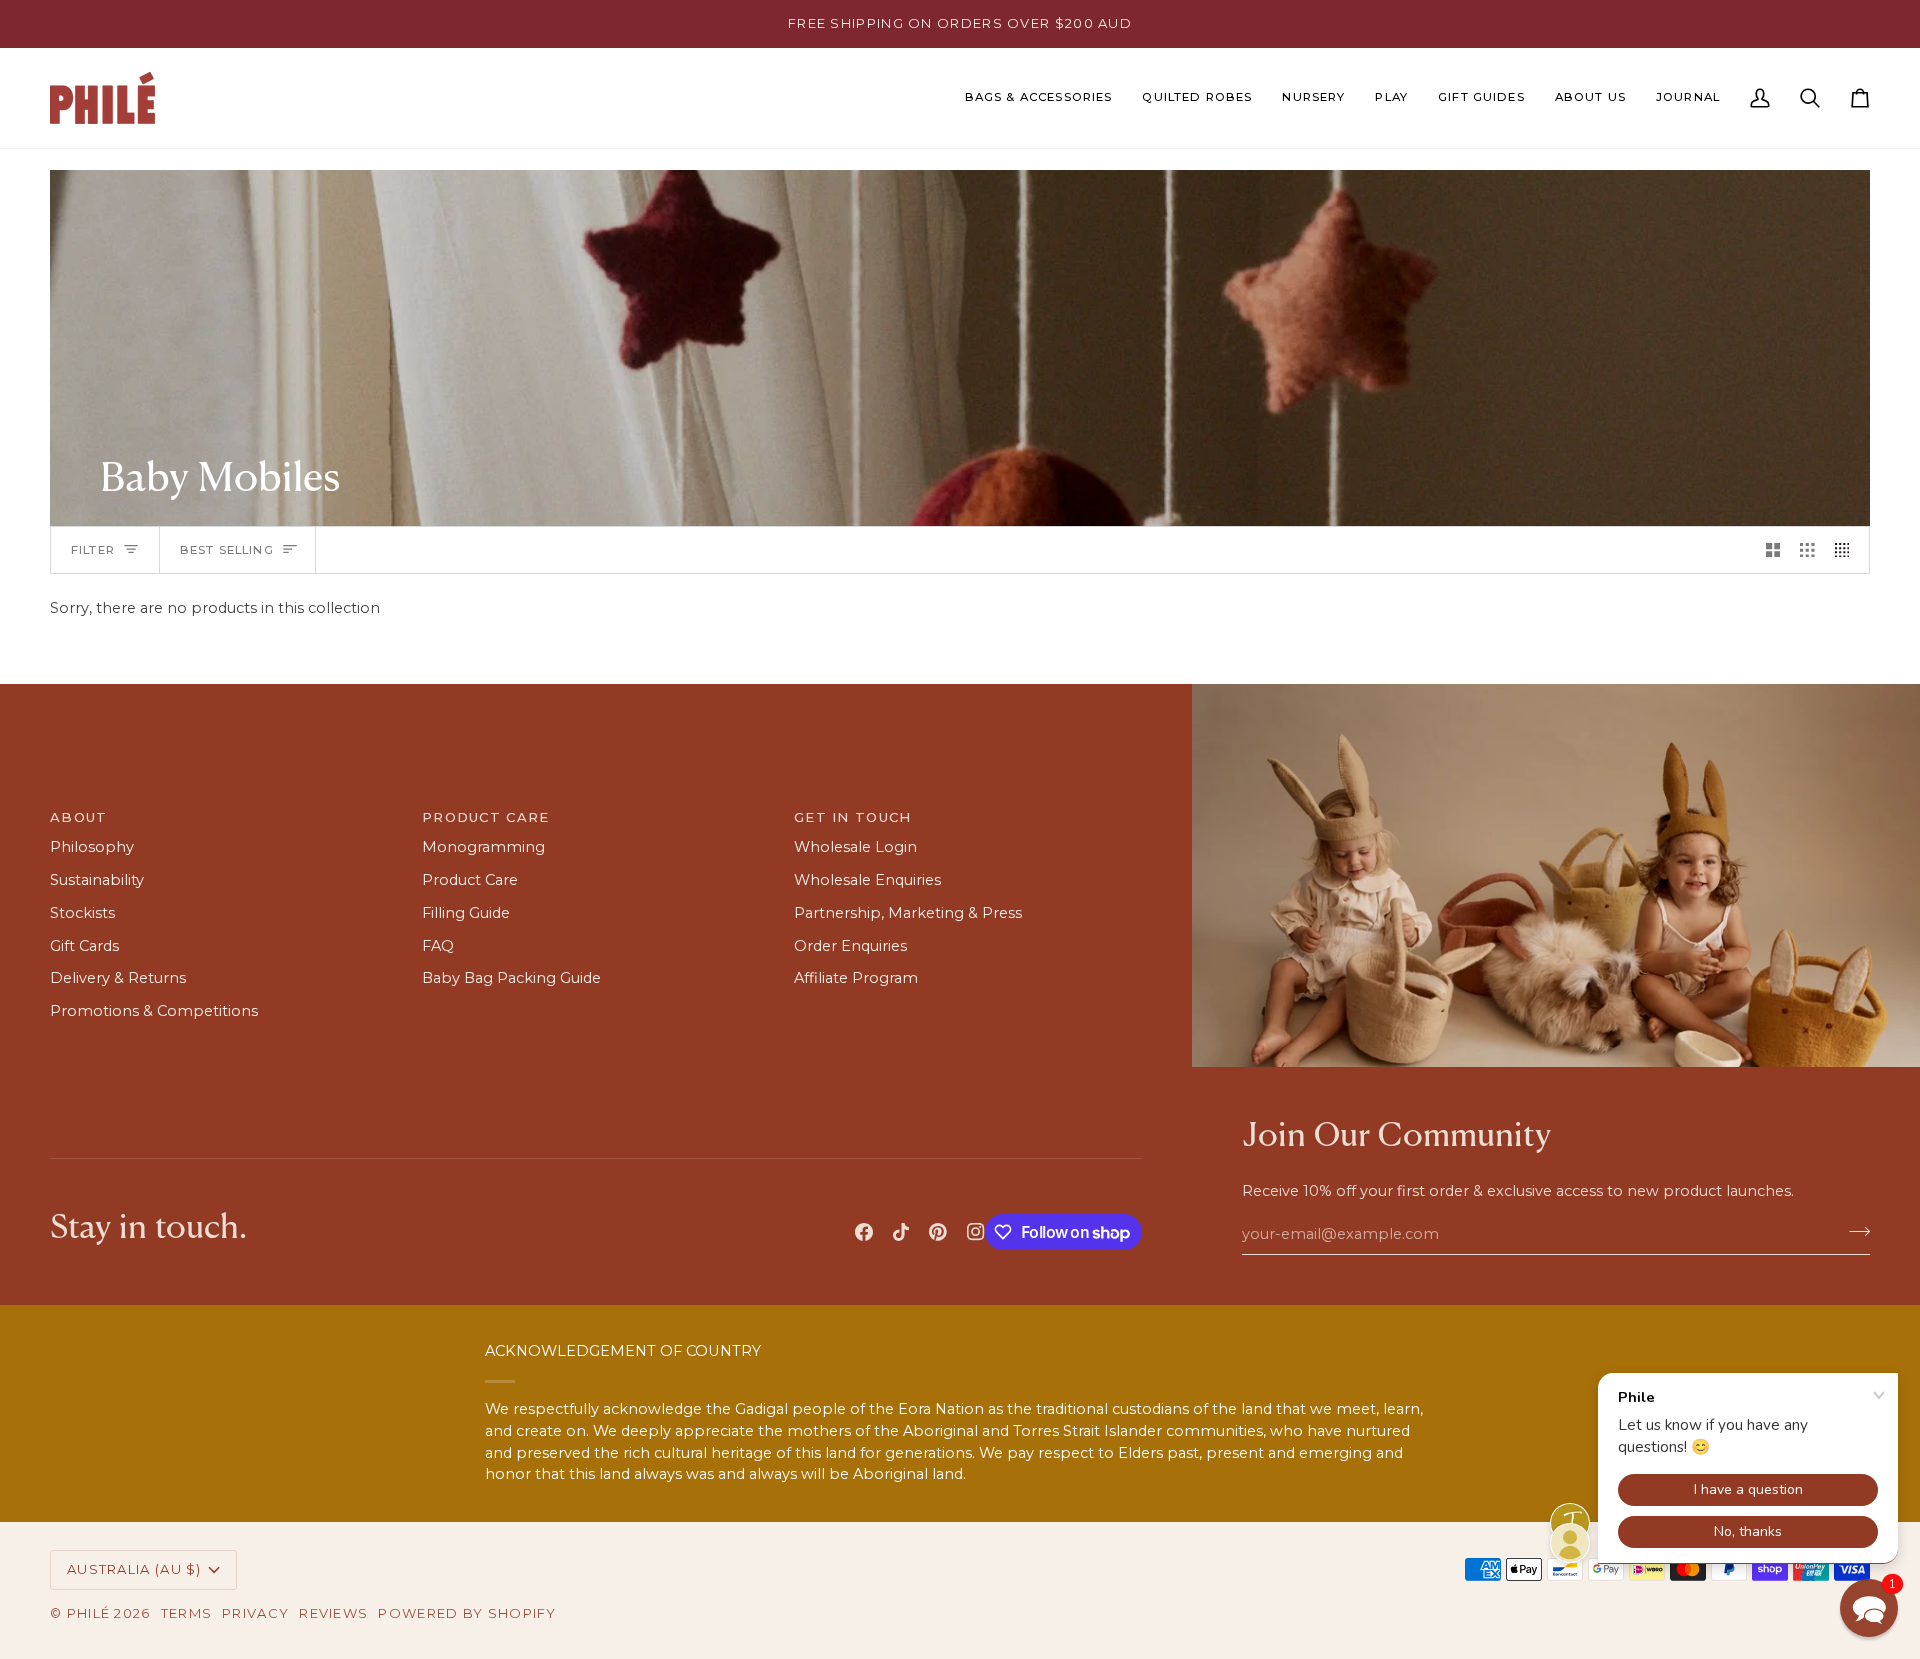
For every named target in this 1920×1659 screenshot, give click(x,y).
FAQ (438, 946)
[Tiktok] (901, 1232)
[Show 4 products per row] (1847, 550)
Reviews (333, 1613)
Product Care (470, 880)
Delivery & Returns (118, 978)
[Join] (1853, 1231)
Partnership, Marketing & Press (908, 913)
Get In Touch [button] (853, 817)
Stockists (82, 913)
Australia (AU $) (134, 1569)
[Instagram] (976, 1232)
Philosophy (92, 847)
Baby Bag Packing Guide (511, 978)
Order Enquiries (850, 946)
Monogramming (483, 847)
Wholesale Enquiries (867, 880)
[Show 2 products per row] (1773, 550)
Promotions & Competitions (154, 1011)
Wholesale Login (855, 847)
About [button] (79, 817)
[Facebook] (864, 1232)
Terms (187, 1613)
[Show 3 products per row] (1807, 550)
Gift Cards (84, 946)
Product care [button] (486, 817)
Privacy (255, 1613)
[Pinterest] (938, 1232)
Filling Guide (466, 913)
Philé (89, 1613)
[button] (1039, 98)
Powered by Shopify (467, 1613)
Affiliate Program (856, 978)
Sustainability (97, 880)
